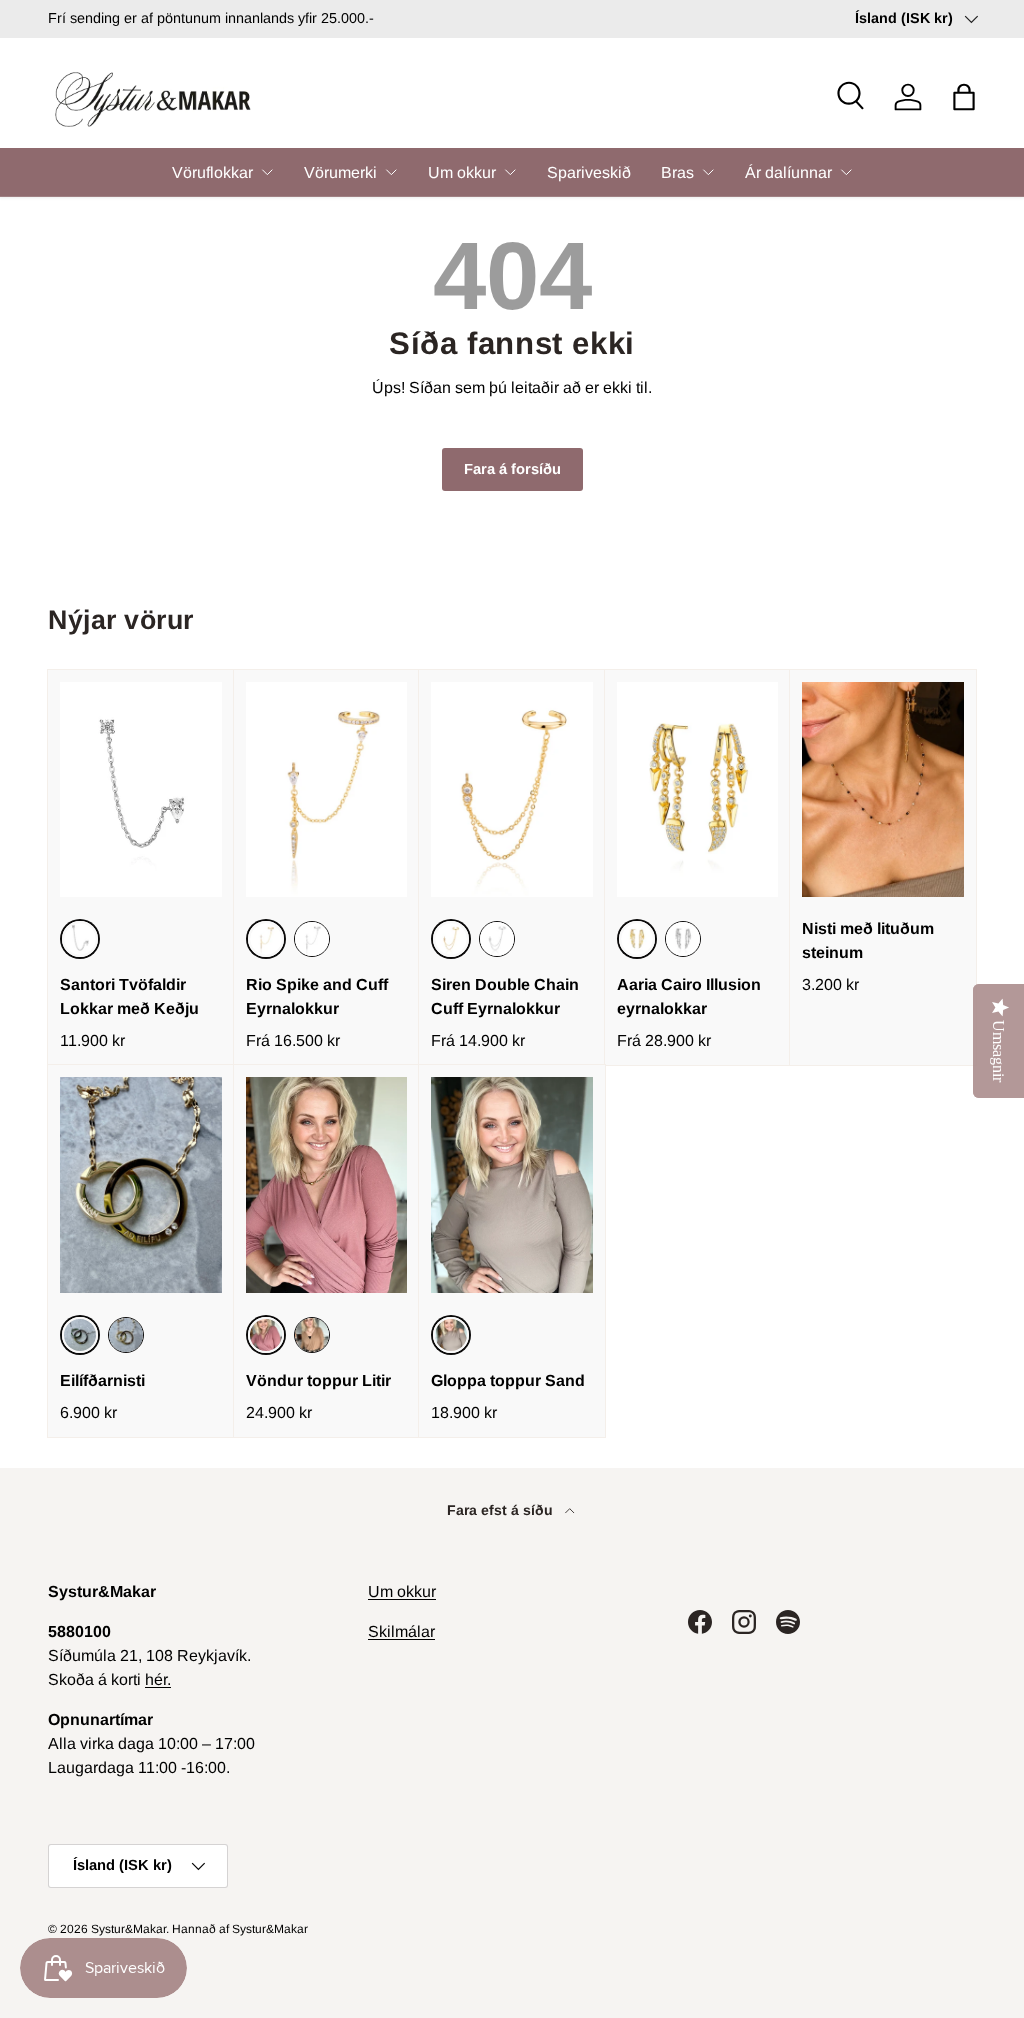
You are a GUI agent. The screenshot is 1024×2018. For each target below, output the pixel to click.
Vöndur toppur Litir (318, 1380)
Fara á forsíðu (512, 469)
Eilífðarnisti (102, 1380)
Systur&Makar (128, 1929)
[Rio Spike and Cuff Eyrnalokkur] (327, 789)
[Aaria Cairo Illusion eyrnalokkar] (698, 789)
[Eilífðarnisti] (141, 1184)
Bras (677, 172)
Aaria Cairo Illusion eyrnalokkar (689, 996)
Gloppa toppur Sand (508, 1380)
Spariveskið (589, 172)
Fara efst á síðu (502, 1510)
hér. (158, 1679)
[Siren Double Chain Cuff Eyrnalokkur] (512, 789)
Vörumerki (340, 172)
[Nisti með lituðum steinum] (883, 789)
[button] (964, 97)
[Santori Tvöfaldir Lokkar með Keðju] (141, 789)
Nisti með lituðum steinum (868, 940)
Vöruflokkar (212, 172)
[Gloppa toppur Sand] (512, 1184)
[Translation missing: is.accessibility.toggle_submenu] (267, 172)
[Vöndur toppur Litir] (327, 1184)
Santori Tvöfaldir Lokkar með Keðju (129, 996)
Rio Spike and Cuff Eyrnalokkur (317, 996)
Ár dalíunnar (788, 172)
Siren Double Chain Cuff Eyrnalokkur (505, 996)
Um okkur (462, 172)
